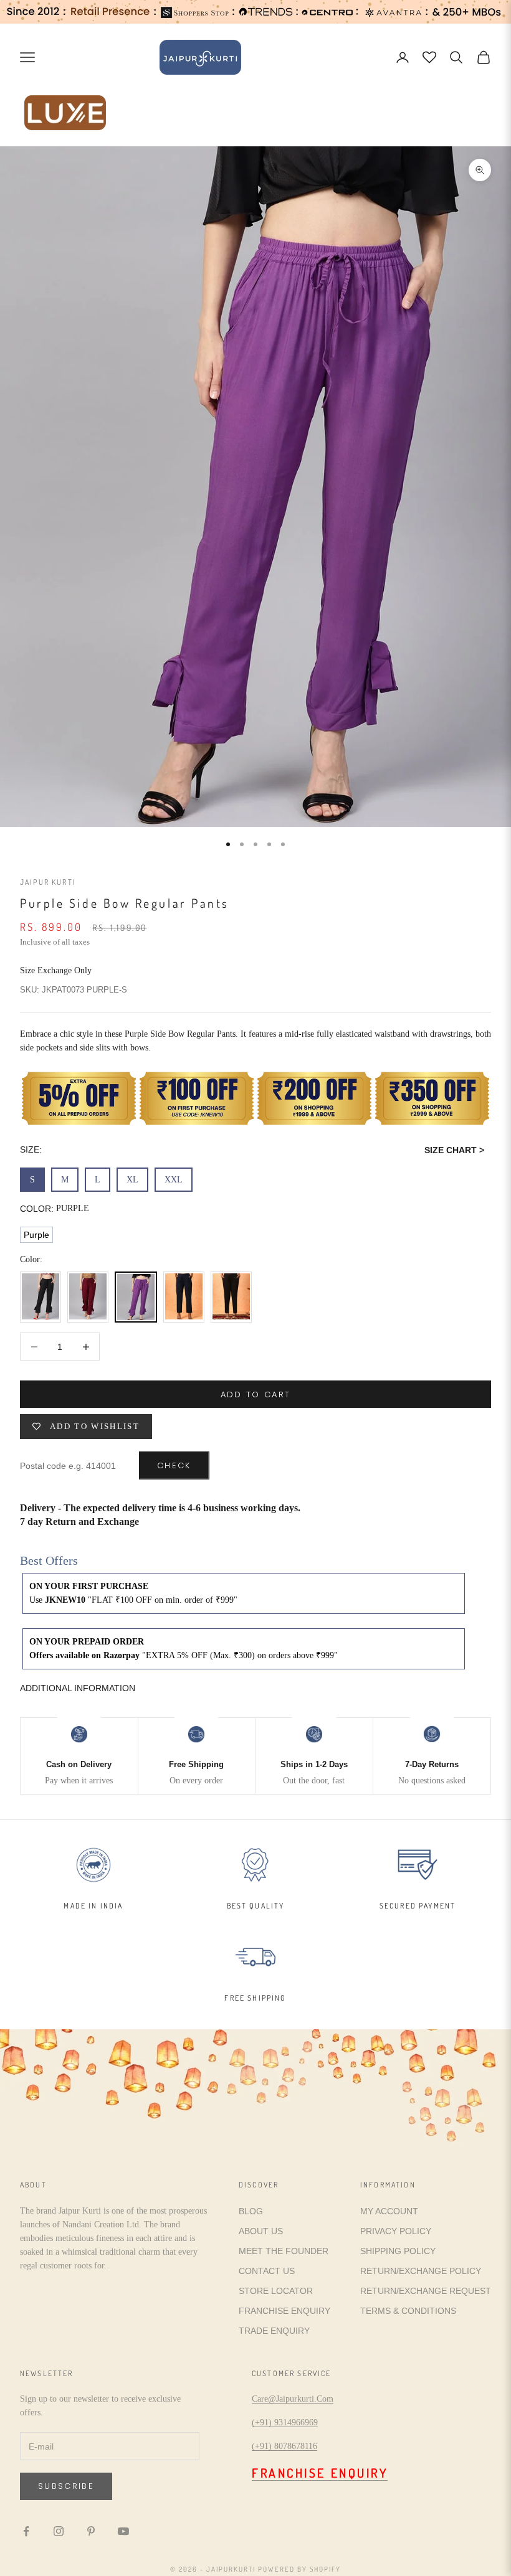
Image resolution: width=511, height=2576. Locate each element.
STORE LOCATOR (276, 2291)
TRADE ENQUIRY (274, 2331)
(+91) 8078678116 (284, 2446)
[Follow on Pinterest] (91, 2531)
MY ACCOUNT (389, 2211)
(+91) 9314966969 (285, 2423)
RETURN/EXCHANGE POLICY (421, 2271)
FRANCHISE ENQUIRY (284, 2311)
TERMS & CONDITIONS (408, 2311)
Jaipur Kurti (48, 882)
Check (174, 1465)
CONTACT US (267, 2271)
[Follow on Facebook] (26, 2531)
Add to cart (256, 1394)
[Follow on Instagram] (59, 2531)
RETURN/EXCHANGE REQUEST (426, 2291)
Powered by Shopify (299, 2569)
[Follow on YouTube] (123, 2531)
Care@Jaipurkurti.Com (293, 2399)
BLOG (251, 2211)
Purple (36, 1235)
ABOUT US (261, 2231)
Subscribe (66, 2486)
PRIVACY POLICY (396, 2231)
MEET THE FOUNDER (284, 2251)
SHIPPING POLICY (398, 2251)
